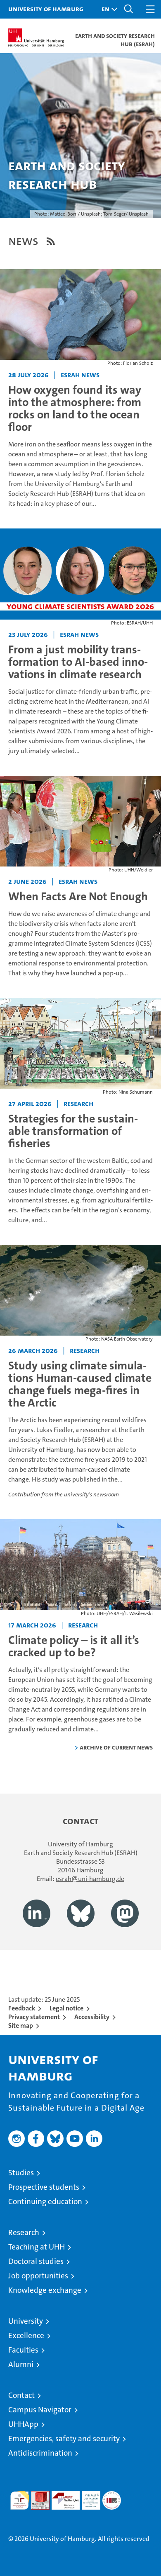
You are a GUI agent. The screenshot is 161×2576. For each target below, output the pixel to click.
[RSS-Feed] (51, 241)
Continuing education (45, 2201)
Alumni (21, 2364)
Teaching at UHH (37, 2247)
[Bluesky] (81, 1913)
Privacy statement (34, 2017)
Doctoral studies (36, 2261)
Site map (21, 2025)
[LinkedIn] (37, 1913)
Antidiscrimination (40, 2453)
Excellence (26, 2335)
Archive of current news (116, 1747)
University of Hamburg (46, 9)
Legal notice (66, 2008)
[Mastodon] (125, 1913)
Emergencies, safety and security (64, 2439)
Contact (21, 2395)
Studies (21, 2173)
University (26, 2321)
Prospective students (44, 2187)
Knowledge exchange (45, 2290)
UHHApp (23, 2424)
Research (24, 2232)
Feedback (22, 2008)
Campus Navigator (40, 2410)
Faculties (23, 2350)
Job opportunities (38, 2276)
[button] (107, 9)
